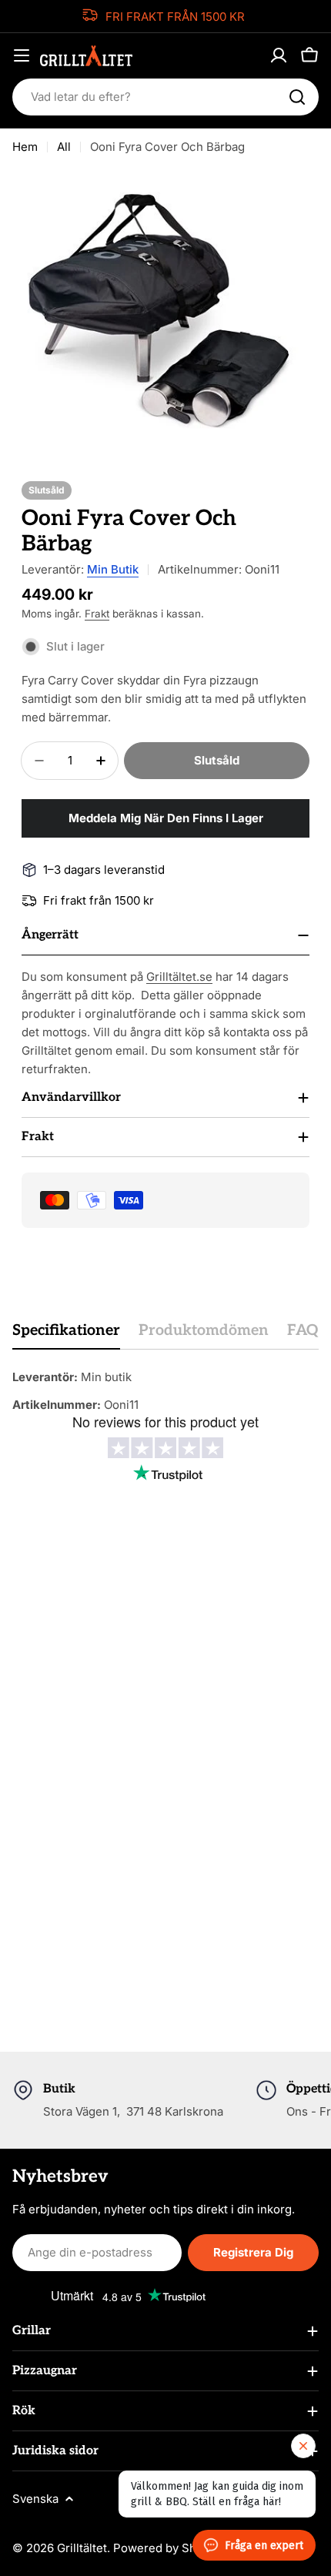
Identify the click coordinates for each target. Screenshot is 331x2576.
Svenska (35, 2499)
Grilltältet (82, 2548)
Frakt (97, 614)
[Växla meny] (22, 55)
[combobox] (165, 97)
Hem (25, 147)
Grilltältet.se (179, 977)
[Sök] (297, 97)
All (64, 147)
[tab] (66, 1335)
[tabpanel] (165, 1391)
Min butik (113, 569)
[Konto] (279, 55)
